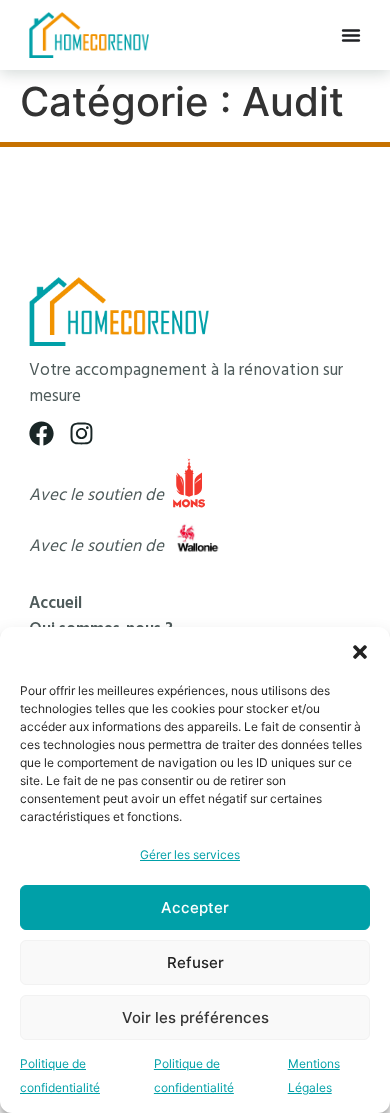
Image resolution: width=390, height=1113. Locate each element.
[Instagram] (81, 433)
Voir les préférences (195, 1017)
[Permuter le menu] (351, 35)
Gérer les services (190, 854)
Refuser (195, 962)
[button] (360, 652)
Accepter (195, 907)
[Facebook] (41, 433)
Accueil (55, 604)
